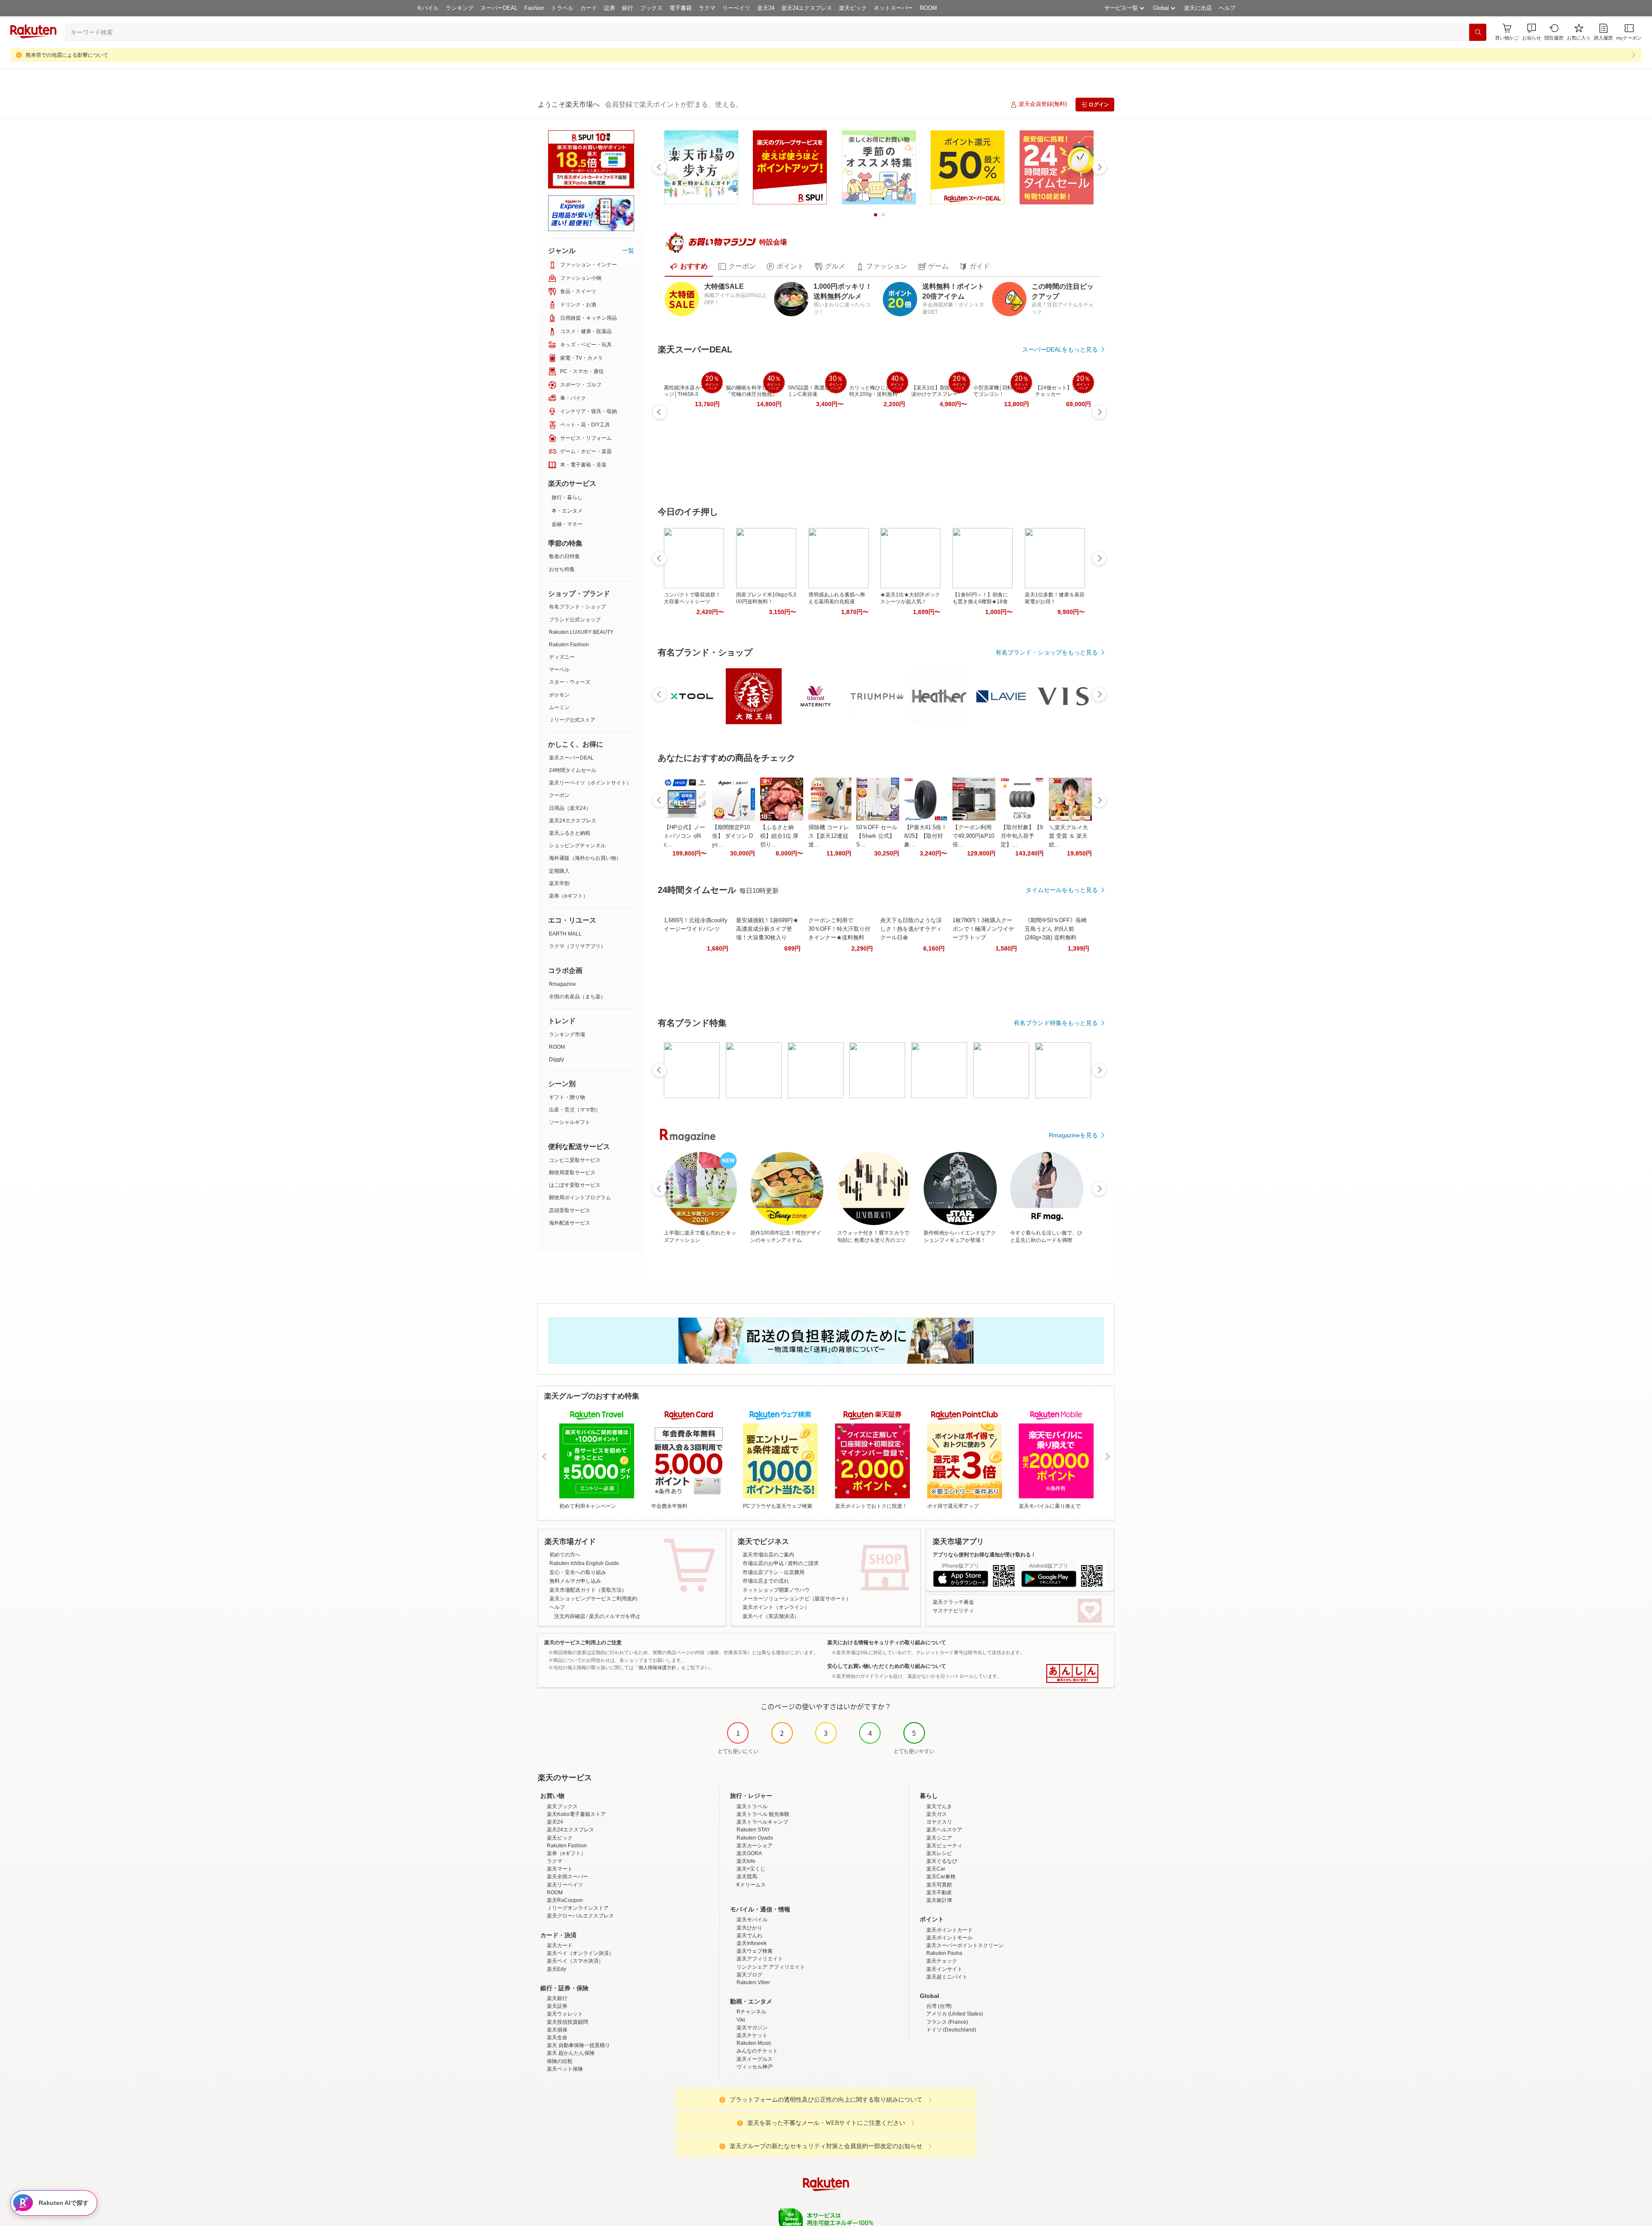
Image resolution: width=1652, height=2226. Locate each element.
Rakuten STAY (753, 1830)
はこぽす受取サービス (575, 1185)
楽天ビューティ (944, 1846)
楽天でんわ (749, 1936)
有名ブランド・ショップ (577, 607)
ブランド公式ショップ (575, 620)
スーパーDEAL (499, 8)
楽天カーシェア (755, 1846)
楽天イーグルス (755, 2059)
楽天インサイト (944, 1969)
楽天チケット (752, 2035)
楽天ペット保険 (565, 2069)
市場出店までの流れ (766, 1581)
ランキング (460, 8)
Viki (741, 2020)
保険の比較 (560, 2061)
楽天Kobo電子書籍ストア (576, 1814)
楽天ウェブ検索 (755, 1951)
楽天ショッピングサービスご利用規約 (593, 1599)
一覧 (628, 250)
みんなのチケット (757, 2051)
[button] (1532, 32)
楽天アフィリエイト (760, 1959)
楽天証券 (557, 2006)
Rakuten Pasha (944, 1953)
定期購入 (559, 871)
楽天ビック (853, 8)
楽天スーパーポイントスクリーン (965, 1945)
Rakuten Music (754, 2043)
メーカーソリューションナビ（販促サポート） (797, 1599)
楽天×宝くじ (751, 1869)
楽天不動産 (939, 1893)
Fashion (534, 8)
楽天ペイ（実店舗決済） (771, 1616)
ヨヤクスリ (939, 1822)
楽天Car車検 (941, 1877)
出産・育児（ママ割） (575, 1110)
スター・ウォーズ (570, 682)
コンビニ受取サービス (575, 1160)
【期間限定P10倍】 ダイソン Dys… (732, 836)
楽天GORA (749, 1853)
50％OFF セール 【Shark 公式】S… (877, 836)
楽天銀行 (557, 1998)
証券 (610, 8)
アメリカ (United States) (955, 2014)
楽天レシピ (939, 1853)
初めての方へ (565, 1555)
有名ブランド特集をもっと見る (1056, 1023)
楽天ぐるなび (942, 1861)
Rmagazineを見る (1073, 1135)
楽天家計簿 (939, 1900)
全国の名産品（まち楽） (577, 997)
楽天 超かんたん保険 (571, 2053)
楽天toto (746, 1861)
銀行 (628, 8)
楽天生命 (557, 2038)
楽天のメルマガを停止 (615, 1616)
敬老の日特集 (564, 556)
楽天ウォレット (565, 2014)
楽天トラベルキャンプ (762, 1822)
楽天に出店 (1198, 8)
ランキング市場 (567, 1034)
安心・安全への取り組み (578, 1572)
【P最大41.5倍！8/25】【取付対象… (926, 836)
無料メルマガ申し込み (575, 1581)
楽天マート (560, 1869)
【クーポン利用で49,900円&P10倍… (973, 836)
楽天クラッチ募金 (953, 1602)
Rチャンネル (751, 2012)
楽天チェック (942, 1961)
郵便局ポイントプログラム (580, 1198)
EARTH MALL (565, 934)
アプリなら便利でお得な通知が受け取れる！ (984, 1555)
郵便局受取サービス (572, 1173)
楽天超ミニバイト (947, 1977)
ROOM (928, 8)
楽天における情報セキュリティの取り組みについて (887, 1642)
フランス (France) (947, 2022)
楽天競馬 (747, 1877)
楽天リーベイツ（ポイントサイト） (590, 783)
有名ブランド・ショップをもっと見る (1047, 652)
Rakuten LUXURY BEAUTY (581, 632)
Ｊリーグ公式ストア (572, 720)
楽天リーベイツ (565, 1885)
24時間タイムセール (573, 770)
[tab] (689, 266)
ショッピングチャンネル (577, 846)
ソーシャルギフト (570, 1122)
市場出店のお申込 (763, 1563)
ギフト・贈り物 (567, 1097)
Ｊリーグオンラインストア (578, 1908)
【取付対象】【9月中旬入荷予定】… (1022, 836)
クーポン (559, 795)
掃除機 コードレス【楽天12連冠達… (829, 836)
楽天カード (560, 1945)
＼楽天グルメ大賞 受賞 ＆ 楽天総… (1068, 836)
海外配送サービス (570, 1223)
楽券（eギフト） (569, 896)
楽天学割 (559, 883)
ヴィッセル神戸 (755, 2067)
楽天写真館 (939, 1885)
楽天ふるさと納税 (570, 833)
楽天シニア (939, 1838)
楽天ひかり (749, 1928)
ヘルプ (1227, 8)
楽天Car (936, 1869)
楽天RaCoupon (565, 1900)
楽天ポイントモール (949, 1938)
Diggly (556, 1059)
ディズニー (562, 657)
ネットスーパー (893, 8)
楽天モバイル (752, 1920)
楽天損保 (557, 2030)
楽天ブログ (749, 1975)
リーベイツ (736, 8)
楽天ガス (937, 1814)
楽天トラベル (752, 1806)
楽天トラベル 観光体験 (763, 1814)
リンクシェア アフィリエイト (771, 1967)
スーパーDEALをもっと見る (1060, 349)
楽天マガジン (752, 2028)
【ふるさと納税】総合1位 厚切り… (779, 836)
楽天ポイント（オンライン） (776, 1607)
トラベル (562, 8)
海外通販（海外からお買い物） (585, 858)
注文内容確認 (570, 1616)
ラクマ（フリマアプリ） (577, 946)
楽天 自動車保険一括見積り (578, 2045)
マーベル (559, 670)
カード (589, 8)
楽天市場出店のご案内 (768, 1555)
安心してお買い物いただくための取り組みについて (887, 1666)
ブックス (651, 8)
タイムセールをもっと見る (1062, 890)
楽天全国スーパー (567, 1877)
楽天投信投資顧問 (567, 2022)
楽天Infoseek (752, 1943)
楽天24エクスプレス (807, 8)
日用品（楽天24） (570, 808)
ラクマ (707, 8)
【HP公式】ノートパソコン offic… (684, 836)
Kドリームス (751, 1885)
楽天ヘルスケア (944, 1830)
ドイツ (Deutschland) (951, 2030)
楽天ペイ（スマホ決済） (575, 1961)
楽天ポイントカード (949, 1930)
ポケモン (559, 695)
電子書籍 (681, 8)
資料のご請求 (803, 1563)
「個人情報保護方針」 (657, 1667)
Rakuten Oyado (755, 1838)
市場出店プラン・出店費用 (774, 1572)
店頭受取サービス (570, 1210)
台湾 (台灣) (939, 2006)
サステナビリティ (953, 1611)
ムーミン (559, 707)
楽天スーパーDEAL (571, 758)
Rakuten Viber (753, 1982)
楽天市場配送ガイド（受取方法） (588, 1590)
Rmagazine (562, 984)
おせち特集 (562, 569)
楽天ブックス (562, 1806)
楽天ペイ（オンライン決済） (580, 1953)
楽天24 (766, 8)
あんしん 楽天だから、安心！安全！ (1072, 1673)
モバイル (428, 8)
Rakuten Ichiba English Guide (584, 1563)
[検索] (1478, 32)
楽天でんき (939, 1806)
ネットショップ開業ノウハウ (776, 1590)
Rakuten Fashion (569, 645)
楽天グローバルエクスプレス (580, 1916)
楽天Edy (556, 1969)
